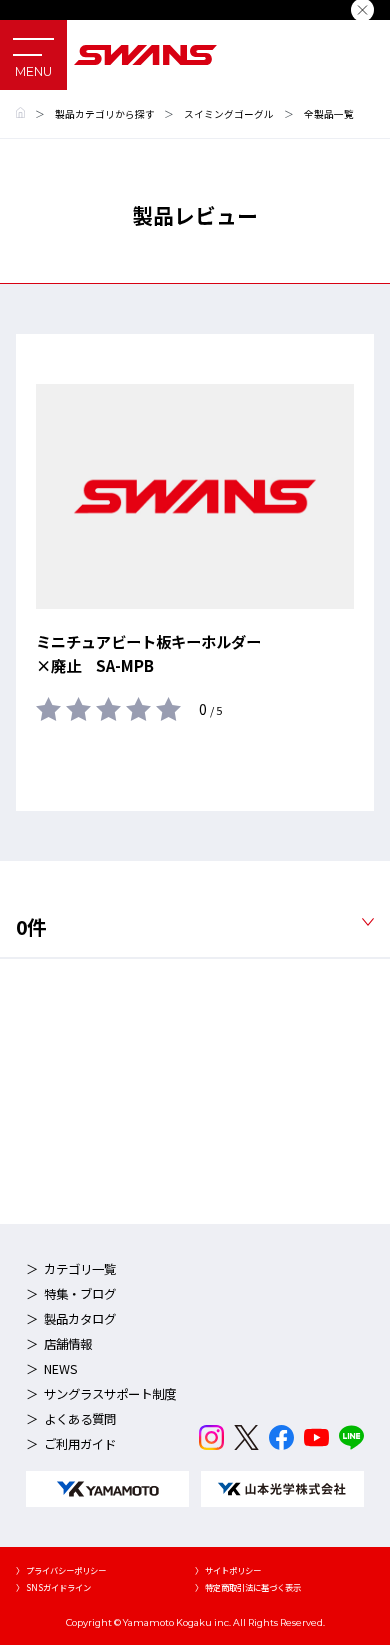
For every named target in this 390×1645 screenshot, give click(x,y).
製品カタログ (80, 1319)
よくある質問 (80, 1419)
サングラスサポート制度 (110, 1394)
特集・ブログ (80, 1294)
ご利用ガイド (80, 1444)
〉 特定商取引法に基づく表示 (248, 1587)
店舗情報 (68, 1344)
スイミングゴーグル (229, 114)
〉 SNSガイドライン (53, 1587)
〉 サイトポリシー (228, 1570)
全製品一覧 (329, 114)
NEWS (61, 1369)
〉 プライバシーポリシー (61, 1570)
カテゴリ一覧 (80, 1269)
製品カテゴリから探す (105, 114)
